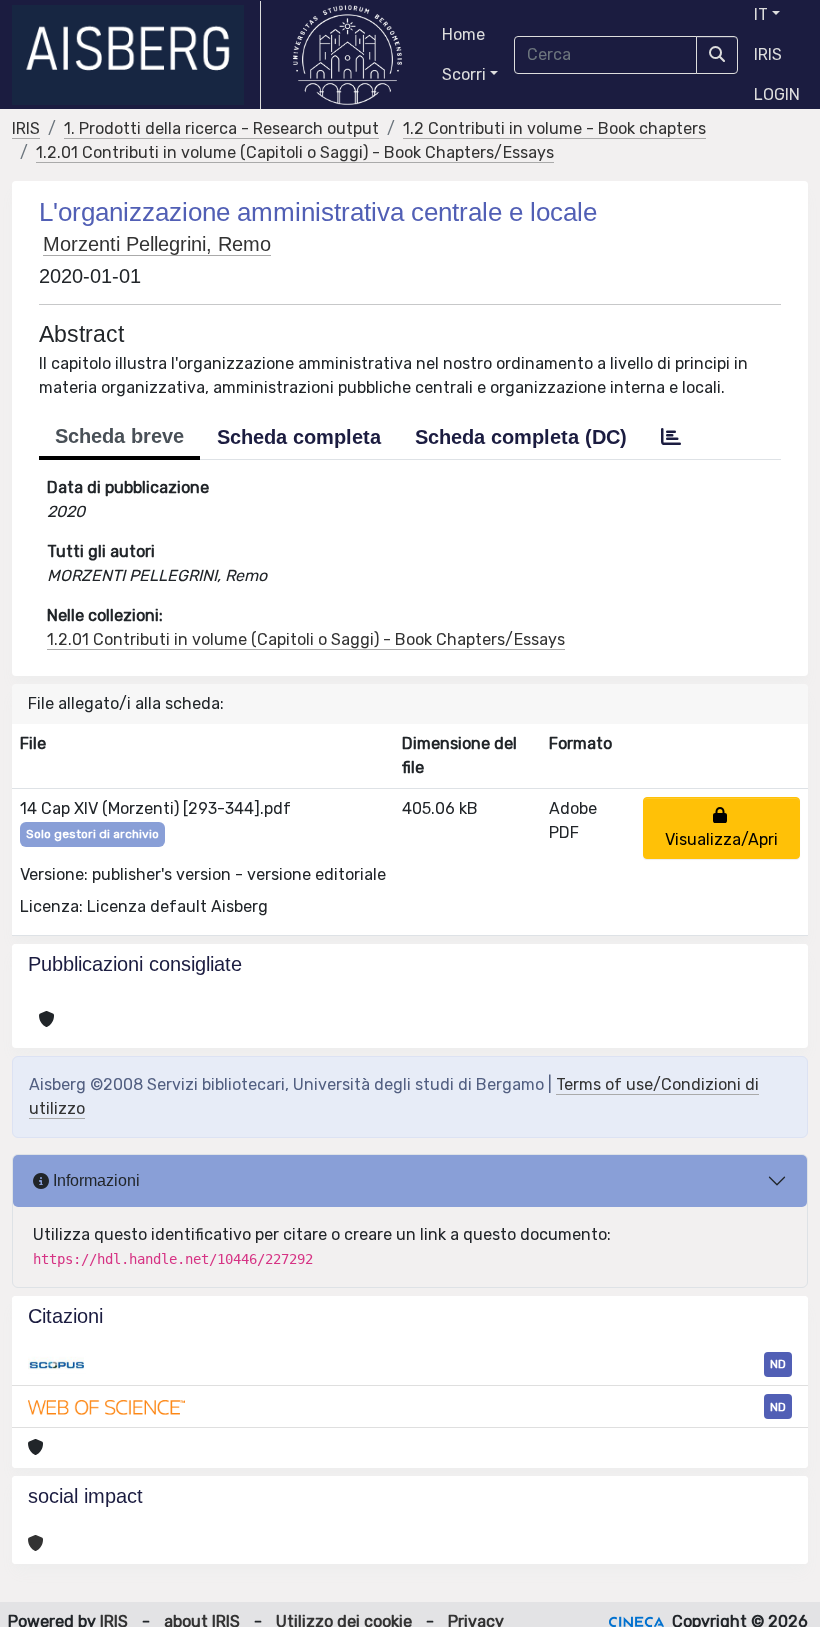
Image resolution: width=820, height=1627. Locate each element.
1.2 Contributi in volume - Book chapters (554, 128)
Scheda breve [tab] (119, 436)
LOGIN (777, 94)
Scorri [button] (464, 74)
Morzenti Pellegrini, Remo (157, 244)
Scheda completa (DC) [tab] (521, 437)
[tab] (671, 437)
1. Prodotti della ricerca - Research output (221, 128)
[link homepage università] (347, 55)
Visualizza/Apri (721, 827)
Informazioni (94, 1180)
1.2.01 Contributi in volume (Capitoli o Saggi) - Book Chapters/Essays (295, 152)
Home (463, 34)
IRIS (768, 54)
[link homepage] (136, 55)
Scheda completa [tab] (299, 437)
